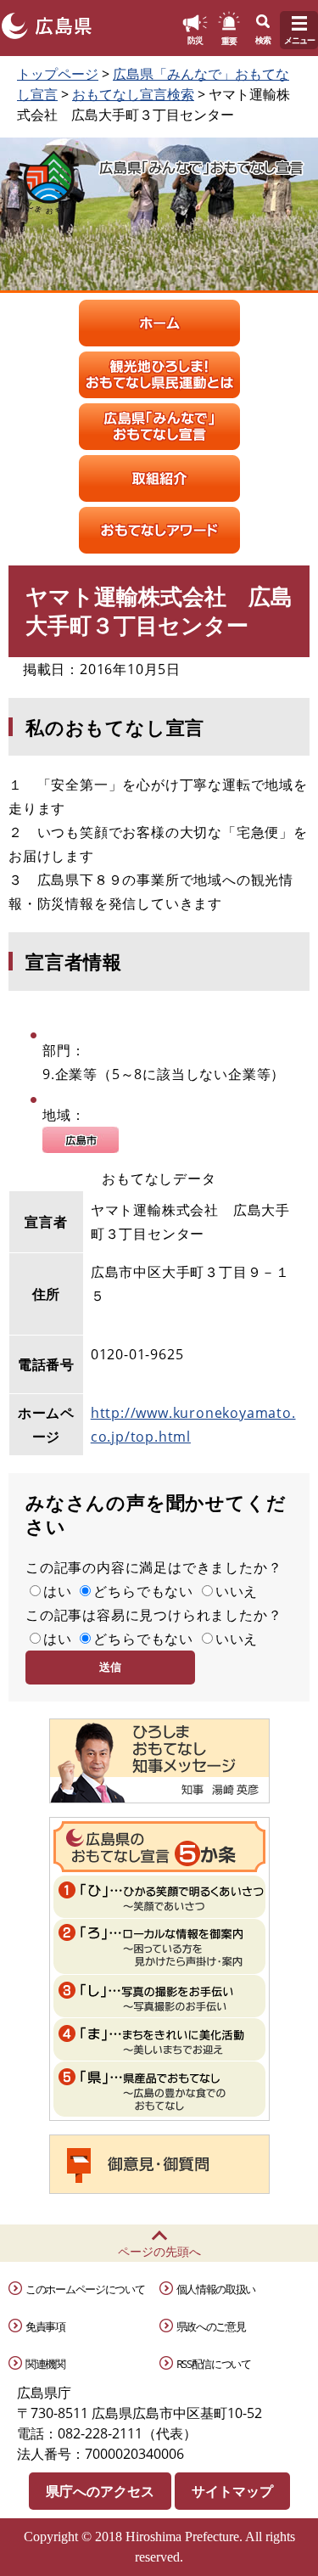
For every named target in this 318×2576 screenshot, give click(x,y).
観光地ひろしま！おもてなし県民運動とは (159, 375)
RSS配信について (214, 2364)
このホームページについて (85, 2289)
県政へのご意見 (211, 2326)
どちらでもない (143, 1591)
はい (58, 1591)
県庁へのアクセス (100, 2491)
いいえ (237, 1591)
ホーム (159, 323)
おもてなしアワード (159, 530)
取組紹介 (159, 478)
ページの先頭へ (159, 2251)
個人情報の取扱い (216, 2289)
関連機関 (45, 2364)
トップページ (58, 74)
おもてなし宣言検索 (133, 94)
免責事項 (45, 2326)
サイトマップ (232, 2491)
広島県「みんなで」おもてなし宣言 (159, 427)
